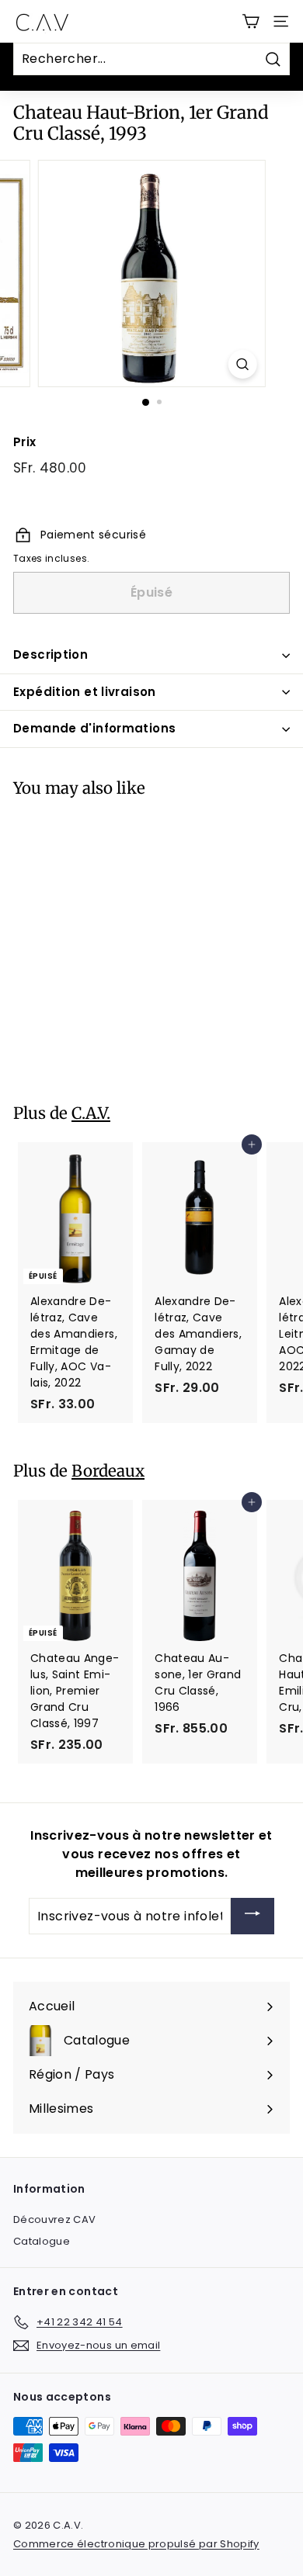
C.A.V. (91, 1113)
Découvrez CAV (55, 2219)
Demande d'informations (94, 728)
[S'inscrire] (252, 1916)
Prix (24, 442)
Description (50, 654)
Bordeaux (108, 1471)
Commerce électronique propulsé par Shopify (136, 2544)
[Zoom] (242, 364)
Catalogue (42, 2241)
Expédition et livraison (85, 692)
